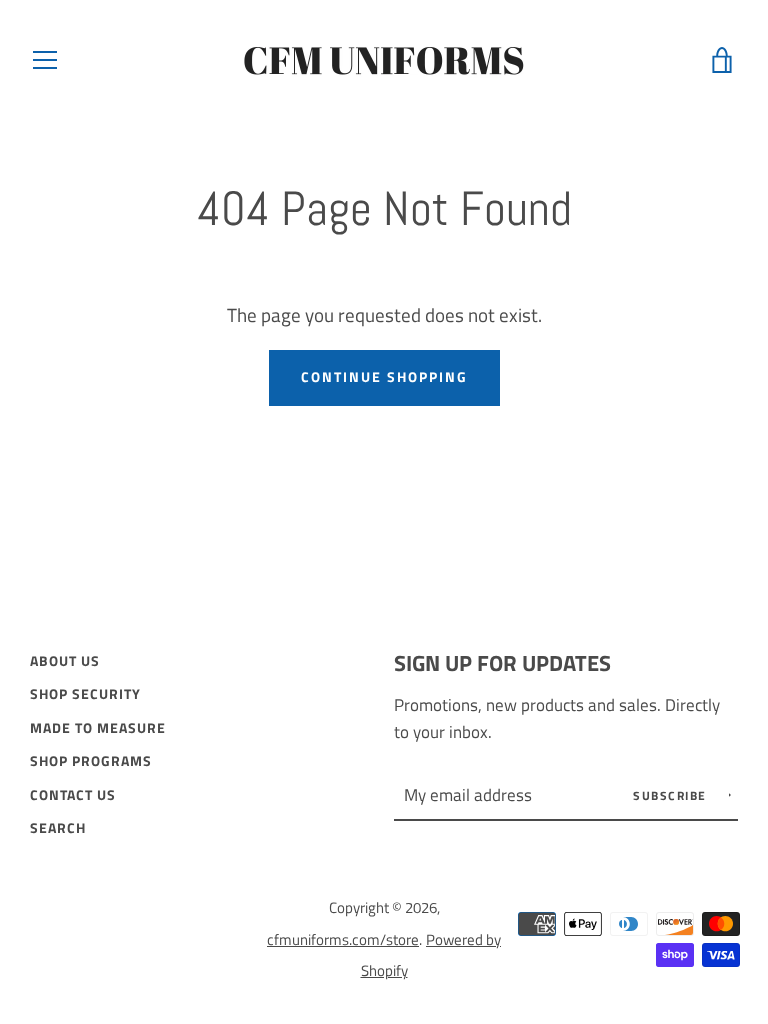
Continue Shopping (384, 377)
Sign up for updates (502, 663)
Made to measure (98, 728)
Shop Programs (91, 761)
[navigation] (45, 60)
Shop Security (85, 694)
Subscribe (672, 795)
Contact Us (73, 795)
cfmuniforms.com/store (343, 939)
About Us (65, 661)
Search (58, 828)
